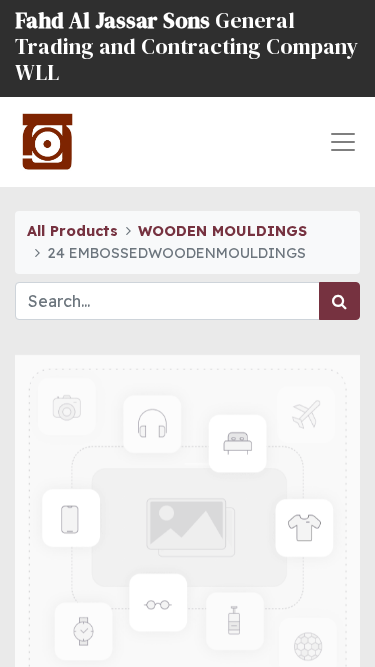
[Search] (339, 301)
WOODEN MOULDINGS (222, 231)
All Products (72, 231)
